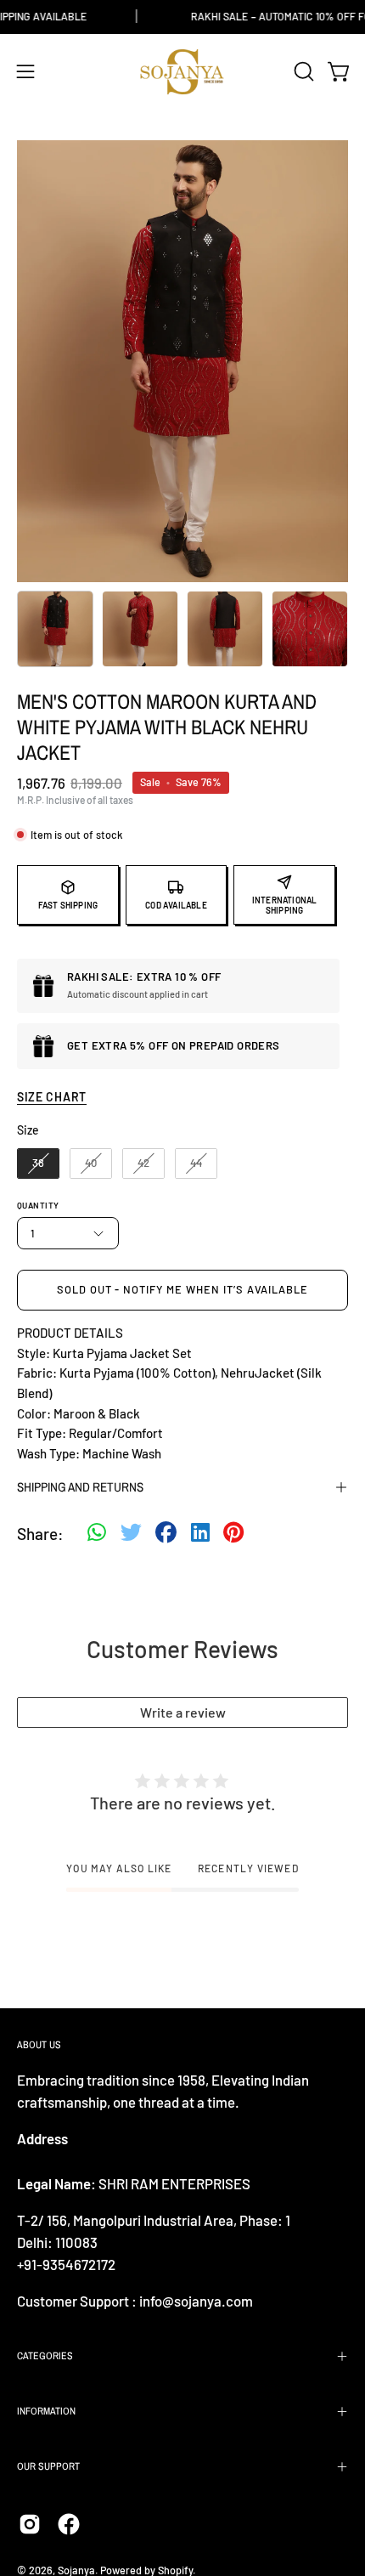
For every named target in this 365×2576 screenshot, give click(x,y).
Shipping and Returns (80, 1487)
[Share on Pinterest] (233, 1534)
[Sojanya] (182, 72)
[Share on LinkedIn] (200, 1534)
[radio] (38, 1163)
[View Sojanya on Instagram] (30, 2524)
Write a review (183, 1712)
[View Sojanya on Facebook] (69, 2524)
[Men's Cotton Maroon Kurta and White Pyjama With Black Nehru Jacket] (55, 629)
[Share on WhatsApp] (97, 1534)
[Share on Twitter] (131, 1534)
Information (46, 2411)
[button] (302, 71)
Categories (45, 2356)
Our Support (48, 2466)
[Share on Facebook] (166, 1534)
